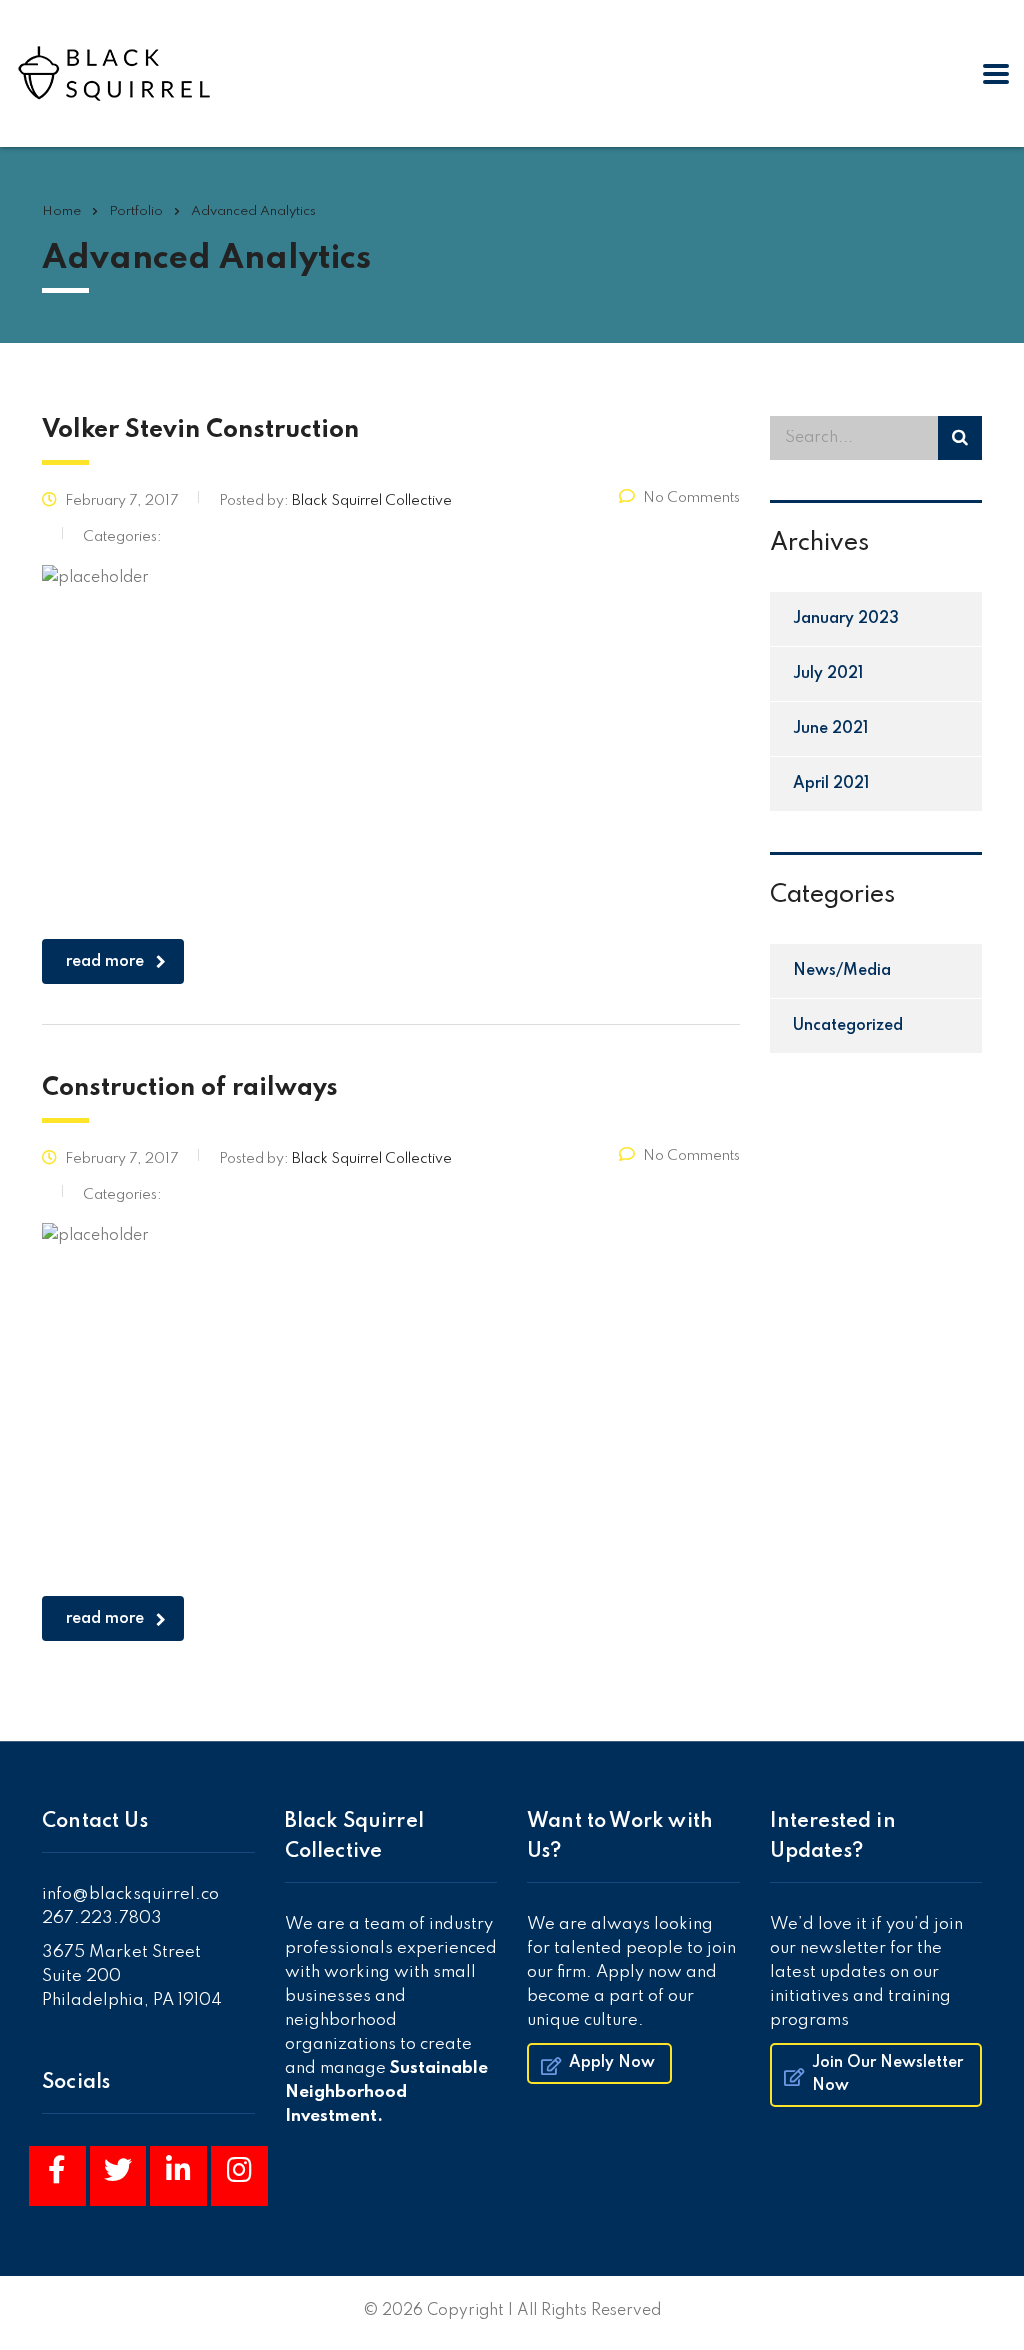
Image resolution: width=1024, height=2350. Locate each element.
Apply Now (612, 2063)
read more (105, 962)
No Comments (691, 498)
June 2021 (830, 729)
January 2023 (846, 619)
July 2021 (828, 674)
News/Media (842, 971)
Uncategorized (848, 1026)
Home (61, 211)
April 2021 (831, 784)
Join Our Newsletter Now (887, 2074)
